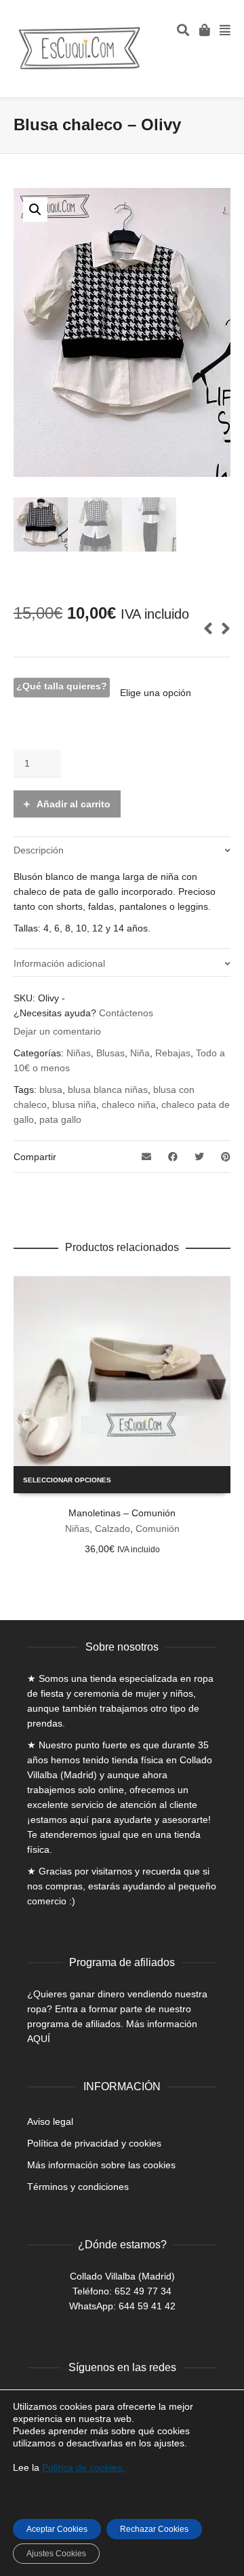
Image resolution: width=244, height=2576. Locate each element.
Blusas (110, 1053)
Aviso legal (50, 2121)
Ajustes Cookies (56, 2554)
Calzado (113, 1529)
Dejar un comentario (57, 1031)
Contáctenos (126, 1013)
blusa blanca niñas (108, 1090)
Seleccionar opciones (67, 1480)
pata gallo (60, 1119)
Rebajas (173, 1053)
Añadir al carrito (74, 804)
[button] (35, 210)
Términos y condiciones (78, 2187)
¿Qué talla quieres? (62, 686)
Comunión (158, 1529)
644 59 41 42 (147, 2306)
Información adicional (59, 963)
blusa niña (74, 1104)
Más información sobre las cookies (101, 2165)
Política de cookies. (83, 2467)
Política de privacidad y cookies (94, 2143)
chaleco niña (129, 1104)
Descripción (39, 850)
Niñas (79, 1053)
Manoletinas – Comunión (122, 1513)
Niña (140, 1053)
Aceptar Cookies (57, 2529)
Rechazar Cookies (154, 2529)
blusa (51, 1090)
